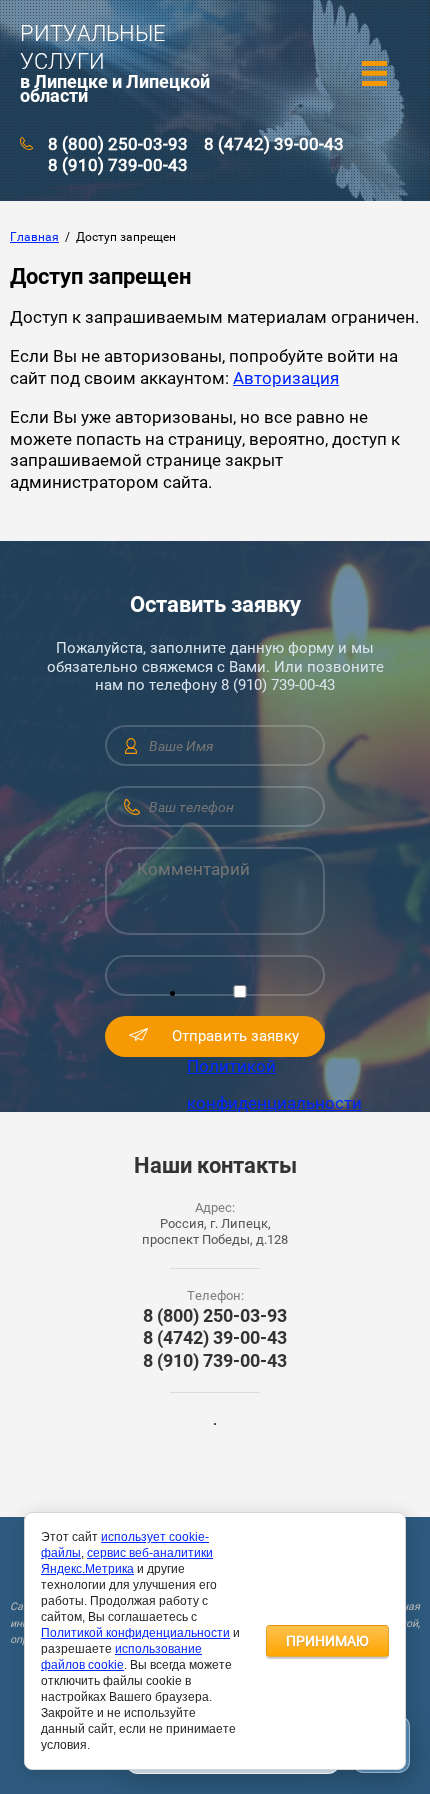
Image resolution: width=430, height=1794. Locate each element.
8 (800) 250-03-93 (118, 144)
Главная (34, 237)
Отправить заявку (235, 1036)
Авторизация (286, 378)
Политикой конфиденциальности (135, 1633)
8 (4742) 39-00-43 (274, 144)
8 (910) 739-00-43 (118, 165)
